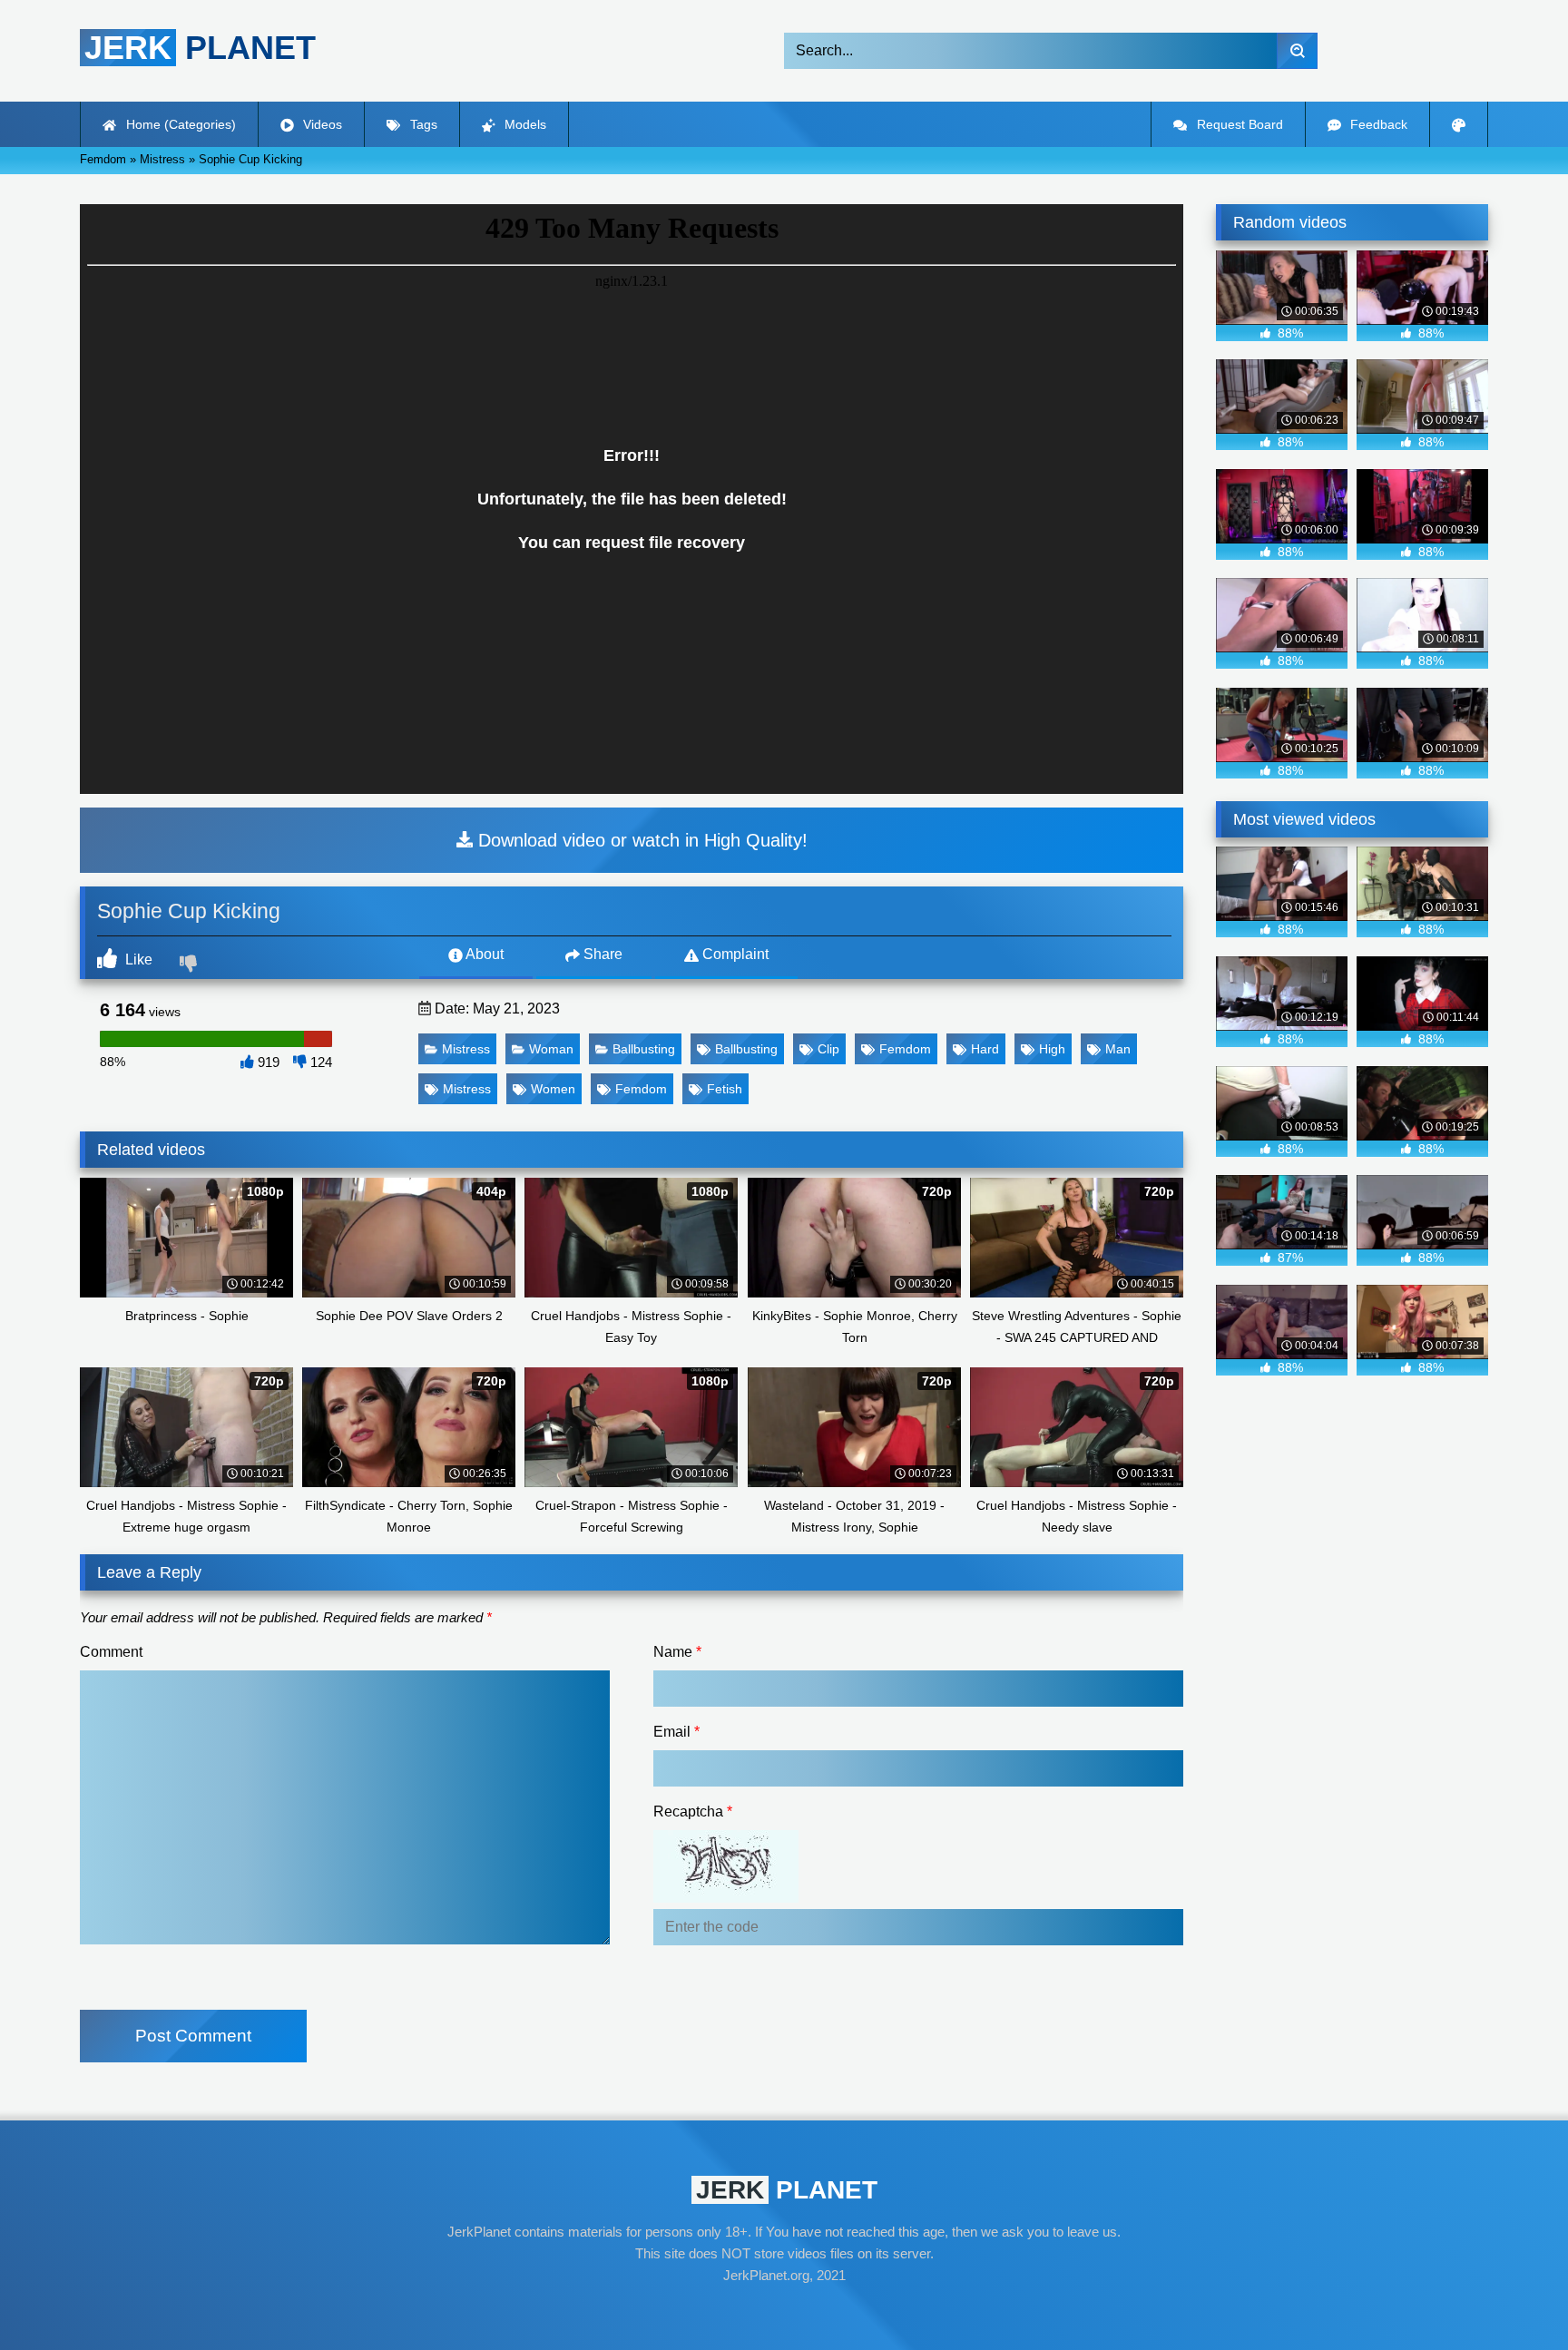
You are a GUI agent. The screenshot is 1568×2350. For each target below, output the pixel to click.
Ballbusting (644, 1049)
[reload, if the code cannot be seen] (726, 1898)
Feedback (1377, 124)
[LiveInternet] (784, 2310)
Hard (985, 1049)
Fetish (725, 1089)
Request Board (1238, 124)
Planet (200, 48)
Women (553, 1089)
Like (137, 960)
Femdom (905, 1049)
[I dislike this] (191, 965)
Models (524, 124)
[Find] (1297, 51)
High (1052, 1049)
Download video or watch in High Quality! (640, 840)
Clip (828, 1049)
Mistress (466, 1049)
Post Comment (193, 2036)
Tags (422, 124)
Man (1118, 1049)
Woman (551, 1049)
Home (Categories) (179, 124)
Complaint (734, 954)
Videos (321, 124)
